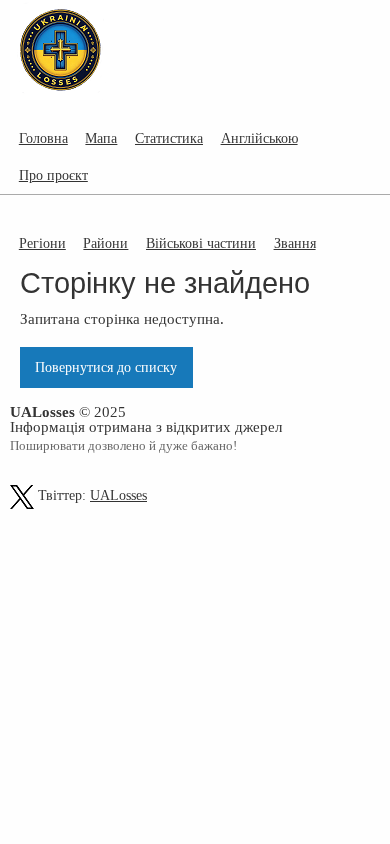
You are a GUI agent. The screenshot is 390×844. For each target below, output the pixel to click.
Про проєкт (53, 175)
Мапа (101, 138)
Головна (43, 138)
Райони (105, 243)
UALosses (118, 495)
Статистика (169, 138)
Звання (295, 243)
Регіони (42, 243)
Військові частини (201, 243)
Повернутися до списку (106, 367)
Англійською (259, 138)
